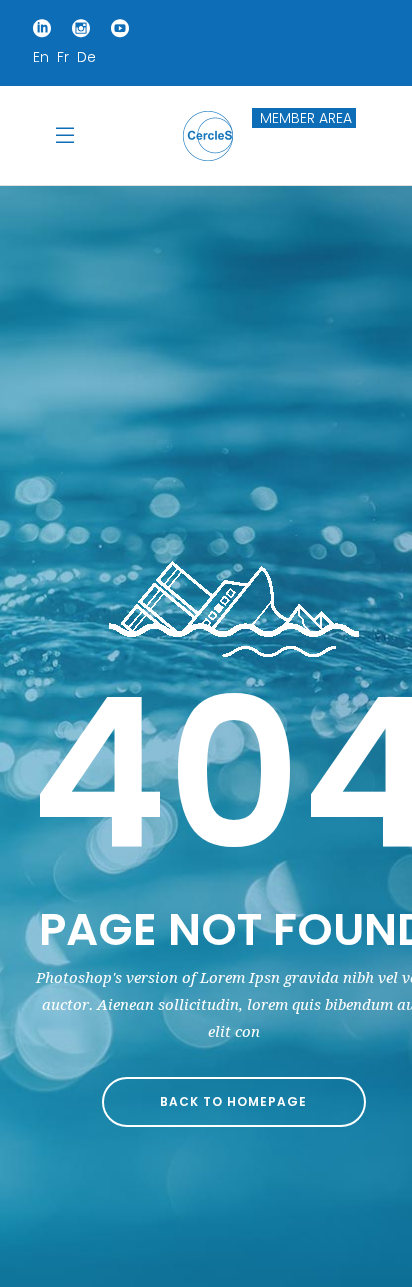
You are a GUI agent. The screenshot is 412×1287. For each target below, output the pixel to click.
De (86, 57)
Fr (63, 57)
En (41, 57)
